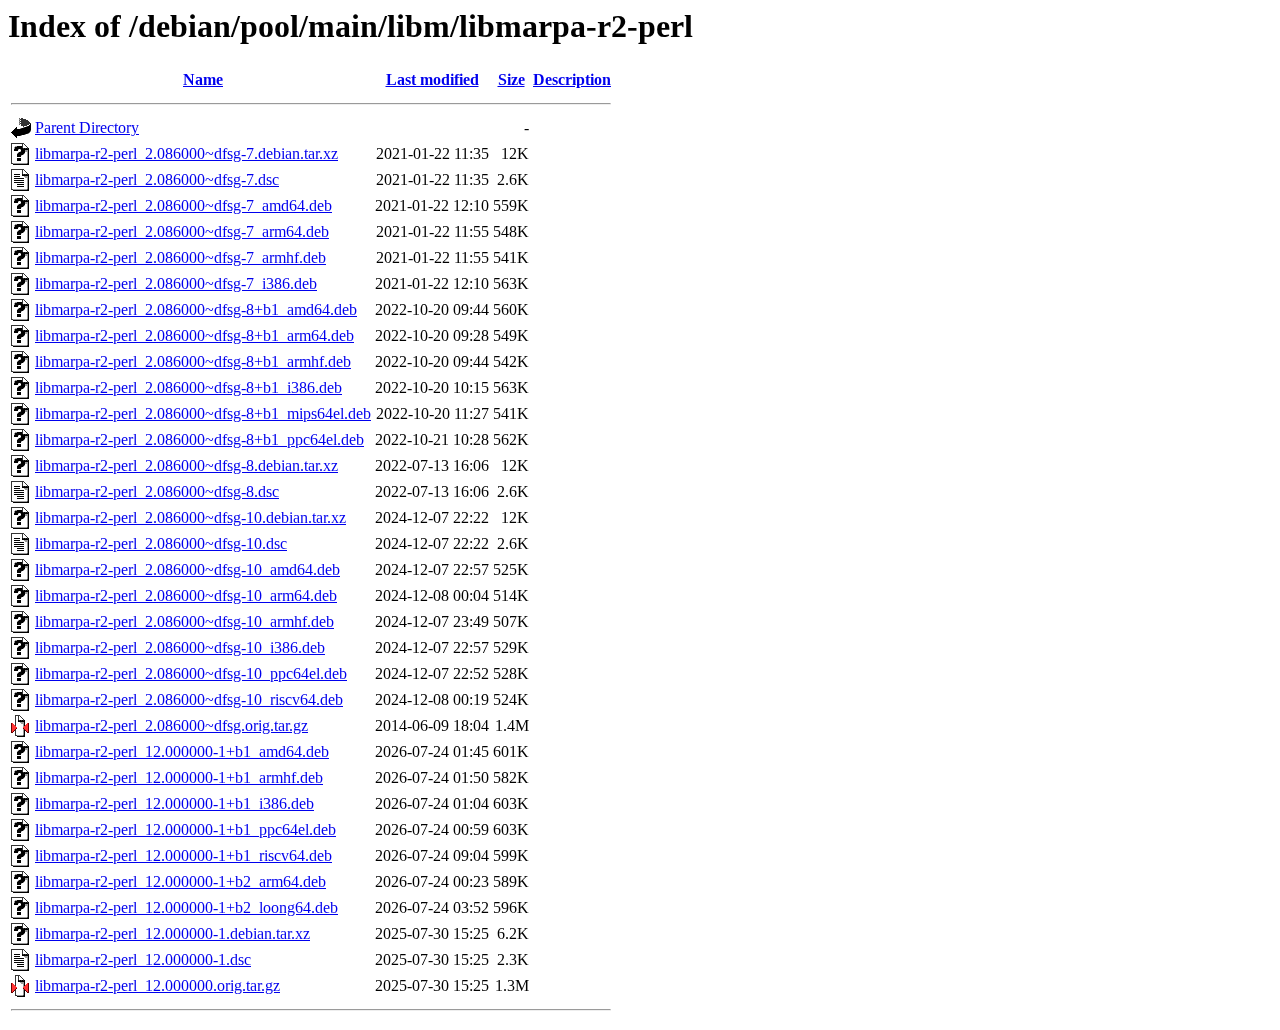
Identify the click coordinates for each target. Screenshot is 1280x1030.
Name (203, 79)
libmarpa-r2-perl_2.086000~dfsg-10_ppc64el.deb (191, 673)
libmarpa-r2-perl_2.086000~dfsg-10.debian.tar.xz (190, 517)
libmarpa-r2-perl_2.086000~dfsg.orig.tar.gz (171, 725)
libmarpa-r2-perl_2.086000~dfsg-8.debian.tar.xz (186, 465)
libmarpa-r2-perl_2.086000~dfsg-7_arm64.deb (182, 231)
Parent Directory (87, 127)
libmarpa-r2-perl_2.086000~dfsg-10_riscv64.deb (189, 699)
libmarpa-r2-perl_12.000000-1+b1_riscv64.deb (183, 855)
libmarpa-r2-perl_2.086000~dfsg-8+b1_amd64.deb (196, 309)
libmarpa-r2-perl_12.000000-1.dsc (143, 959)
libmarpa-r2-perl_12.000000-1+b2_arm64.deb (180, 881)
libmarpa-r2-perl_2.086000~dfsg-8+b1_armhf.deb (193, 361)
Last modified (432, 79)
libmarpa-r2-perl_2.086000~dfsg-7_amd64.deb (183, 205)
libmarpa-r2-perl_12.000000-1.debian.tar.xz (172, 933)
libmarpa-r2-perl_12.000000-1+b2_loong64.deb (186, 907)
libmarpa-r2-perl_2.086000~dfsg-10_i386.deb (180, 647)
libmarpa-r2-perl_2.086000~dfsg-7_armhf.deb (180, 257)
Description (572, 79)
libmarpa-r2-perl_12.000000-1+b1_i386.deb (174, 803)
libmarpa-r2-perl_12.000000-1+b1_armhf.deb (179, 777)
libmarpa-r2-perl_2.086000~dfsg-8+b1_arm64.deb (194, 335)
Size (511, 79)
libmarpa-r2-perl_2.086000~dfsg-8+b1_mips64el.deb (203, 413)
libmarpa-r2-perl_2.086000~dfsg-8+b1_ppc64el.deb (199, 439)
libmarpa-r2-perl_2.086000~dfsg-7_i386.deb (176, 283)
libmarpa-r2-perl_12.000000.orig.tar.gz (157, 985)
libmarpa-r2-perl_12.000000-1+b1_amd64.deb (182, 751)
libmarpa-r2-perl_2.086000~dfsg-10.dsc (161, 543)
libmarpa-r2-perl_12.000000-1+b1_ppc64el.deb (185, 829)
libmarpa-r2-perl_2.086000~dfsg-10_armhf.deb (184, 621)
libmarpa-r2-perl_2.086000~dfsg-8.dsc (157, 491)
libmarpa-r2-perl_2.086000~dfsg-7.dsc (157, 179)
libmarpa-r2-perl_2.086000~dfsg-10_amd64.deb (187, 569)
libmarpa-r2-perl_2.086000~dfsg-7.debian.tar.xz (186, 153)
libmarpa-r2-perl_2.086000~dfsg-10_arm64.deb (186, 595)
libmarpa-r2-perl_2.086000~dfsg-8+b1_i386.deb (188, 387)
